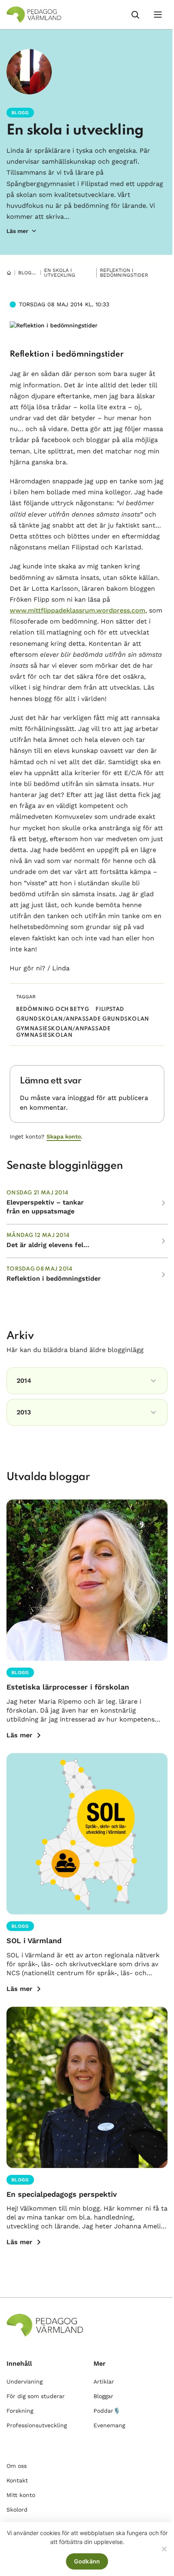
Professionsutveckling (37, 2425)
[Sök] (135, 15)
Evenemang (109, 2425)
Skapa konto (64, 1136)
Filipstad (110, 1009)
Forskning (20, 2411)
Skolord (17, 2510)
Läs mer (19, 1735)
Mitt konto (21, 2495)
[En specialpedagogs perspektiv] (87, 2087)
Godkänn (87, 2561)
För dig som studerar (36, 2396)
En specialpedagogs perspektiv (62, 2194)
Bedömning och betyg (53, 1009)
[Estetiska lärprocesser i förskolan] (87, 1580)
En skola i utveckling (75, 130)
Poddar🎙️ (107, 2411)
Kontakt (17, 2480)
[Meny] (158, 15)
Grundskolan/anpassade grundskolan (83, 1019)
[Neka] (164, 2549)
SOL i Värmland (34, 1941)
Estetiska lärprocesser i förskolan (68, 1687)
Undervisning (24, 2382)
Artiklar (104, 2382)
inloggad (81, 1098)
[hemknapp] (9, 273)
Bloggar (30, 273)
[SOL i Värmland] (87, 1834)
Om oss (17, 2466)
